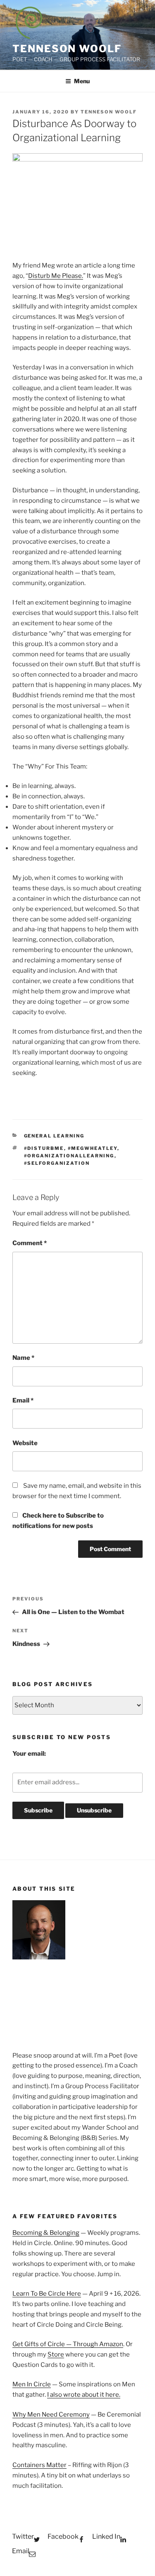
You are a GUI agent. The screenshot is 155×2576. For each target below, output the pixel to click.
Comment (30, 1243)
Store (56, 2354)
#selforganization (57, 1163)
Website (25, 1443)
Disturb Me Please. (56, 276)
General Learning (54, 1136)
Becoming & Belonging (46, 2233)
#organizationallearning (69, 1156)
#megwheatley (93, 1148)
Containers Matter (39, 2465)
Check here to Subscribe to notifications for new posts (58, 1521)
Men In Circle (32, 2384)
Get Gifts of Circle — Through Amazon (68, 2344)
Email (23, 1400)
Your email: (29, 1754)
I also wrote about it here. (84, 2395)
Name (23, 1358)
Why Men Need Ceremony (51, 2415)
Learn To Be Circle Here (47, 2294)
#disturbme (44, 1148)
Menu (82, 81)
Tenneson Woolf (67, 49)
